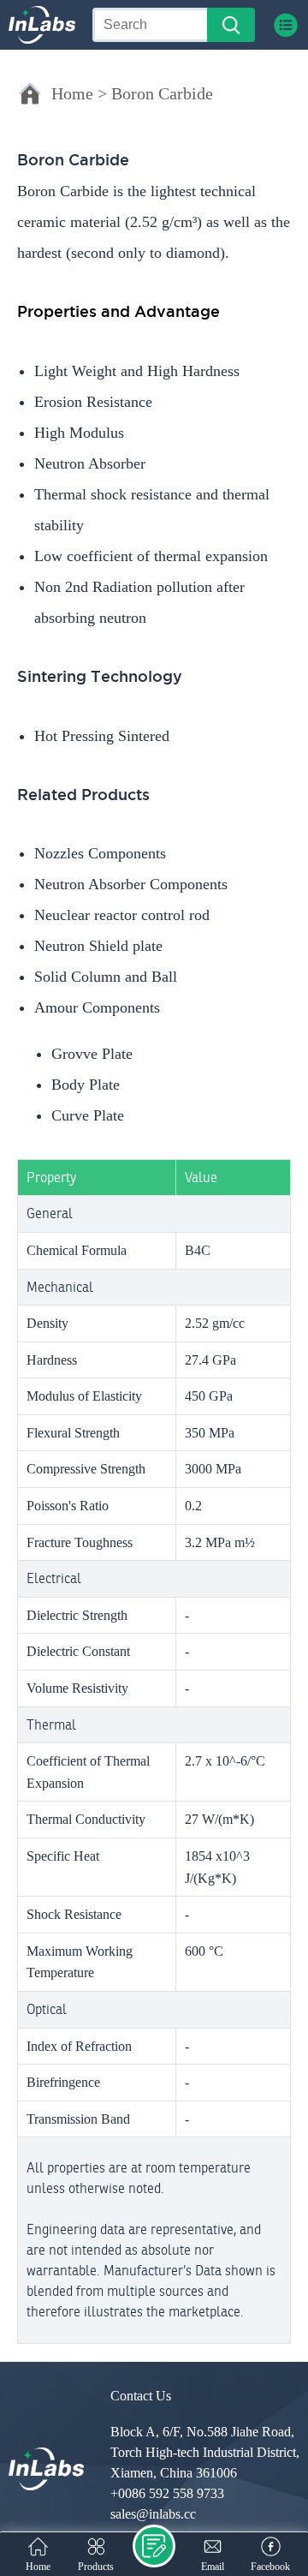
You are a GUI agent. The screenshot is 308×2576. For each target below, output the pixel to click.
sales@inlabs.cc (153, 2514)
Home (72, 93)
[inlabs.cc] (46, 2469)
